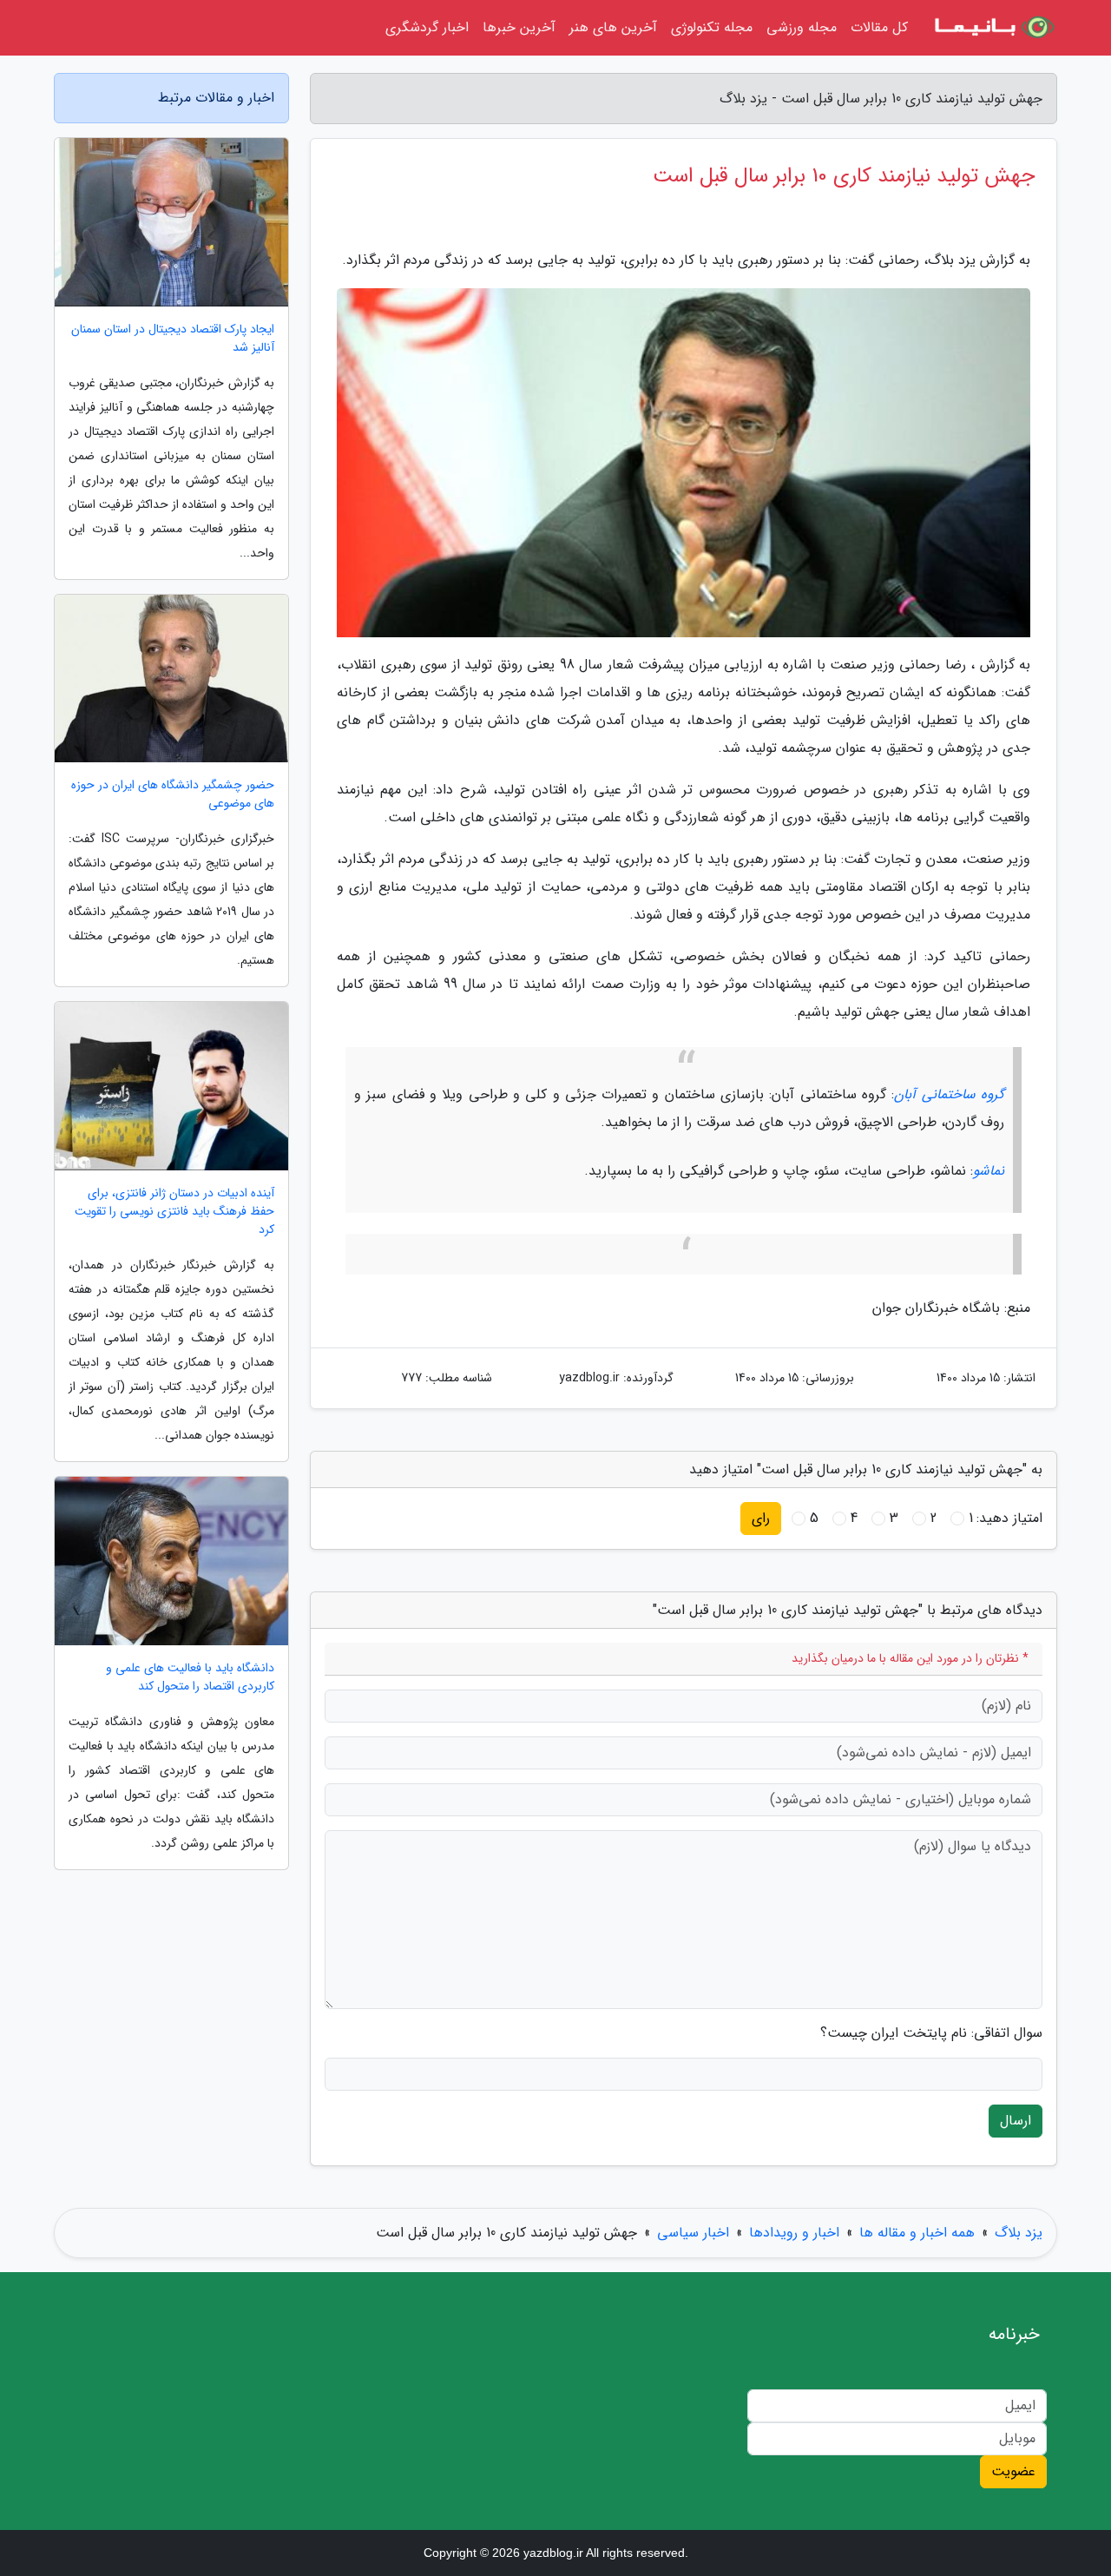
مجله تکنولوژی (712, 27)
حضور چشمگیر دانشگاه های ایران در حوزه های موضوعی (173, 794)
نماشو (989, 1171)
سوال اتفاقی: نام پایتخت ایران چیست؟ (931, 2033)
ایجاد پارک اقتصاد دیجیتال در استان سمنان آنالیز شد (173, 339)
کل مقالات (879, 27)
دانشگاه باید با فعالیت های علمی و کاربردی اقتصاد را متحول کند (190, 1677)
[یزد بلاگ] (993, 28)
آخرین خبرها (519, 27)
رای (761, 1518)
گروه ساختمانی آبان (949, 1094)
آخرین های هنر (613, 27)
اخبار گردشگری (427, 27)
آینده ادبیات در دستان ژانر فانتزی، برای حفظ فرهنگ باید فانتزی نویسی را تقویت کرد (174, 1212)
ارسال (1016, 2121)
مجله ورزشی (802, 27)
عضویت (1013, 2471)
